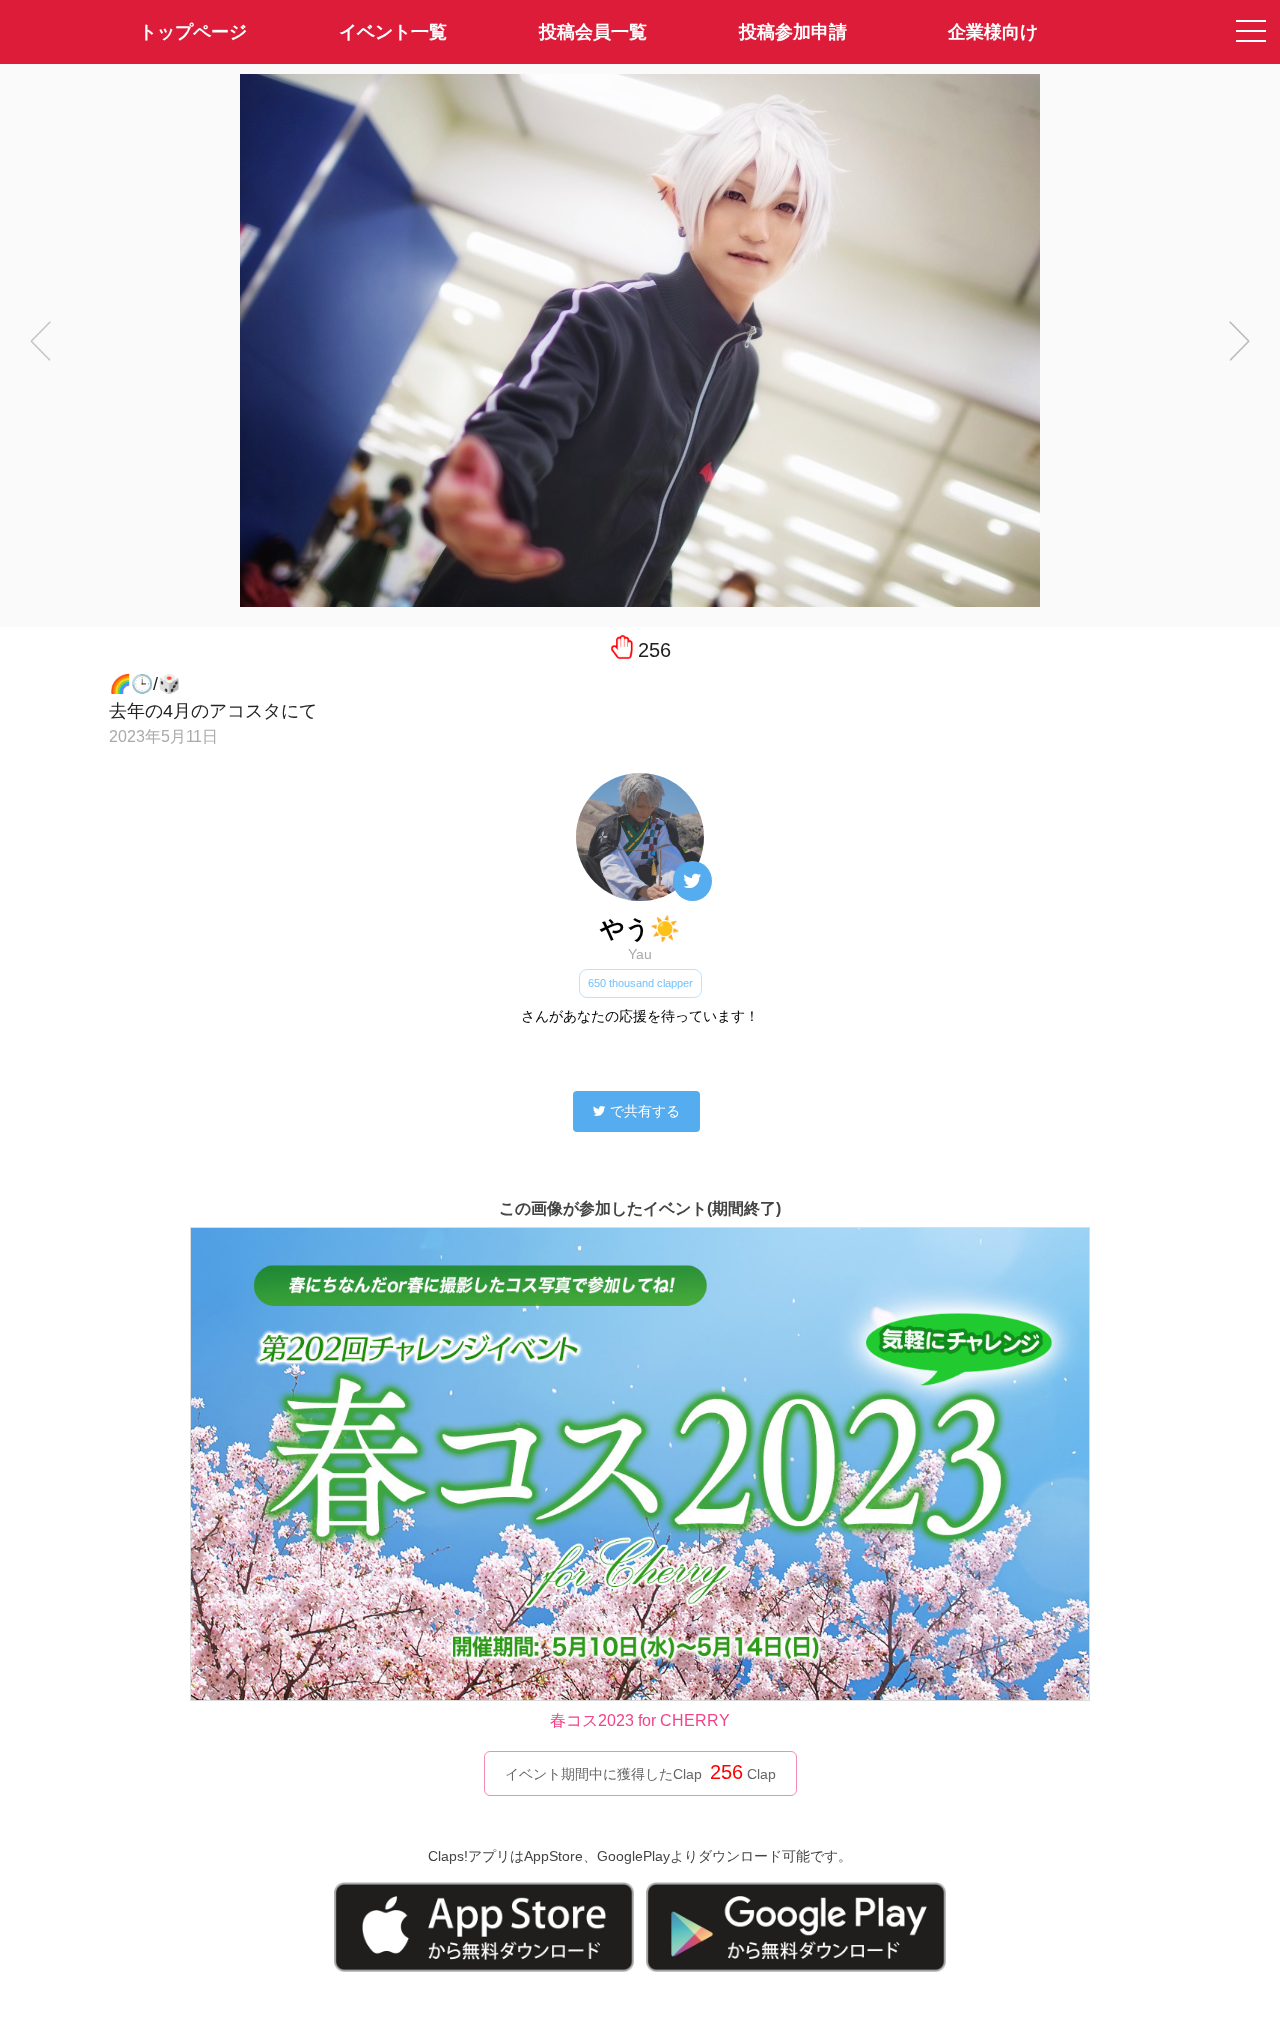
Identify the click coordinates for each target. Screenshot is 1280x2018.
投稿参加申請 (793, 32)
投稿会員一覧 (593, 32)
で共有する (645, 1111)
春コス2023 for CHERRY (640, 1720)
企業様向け (993, 32)
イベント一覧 (393, 32)
